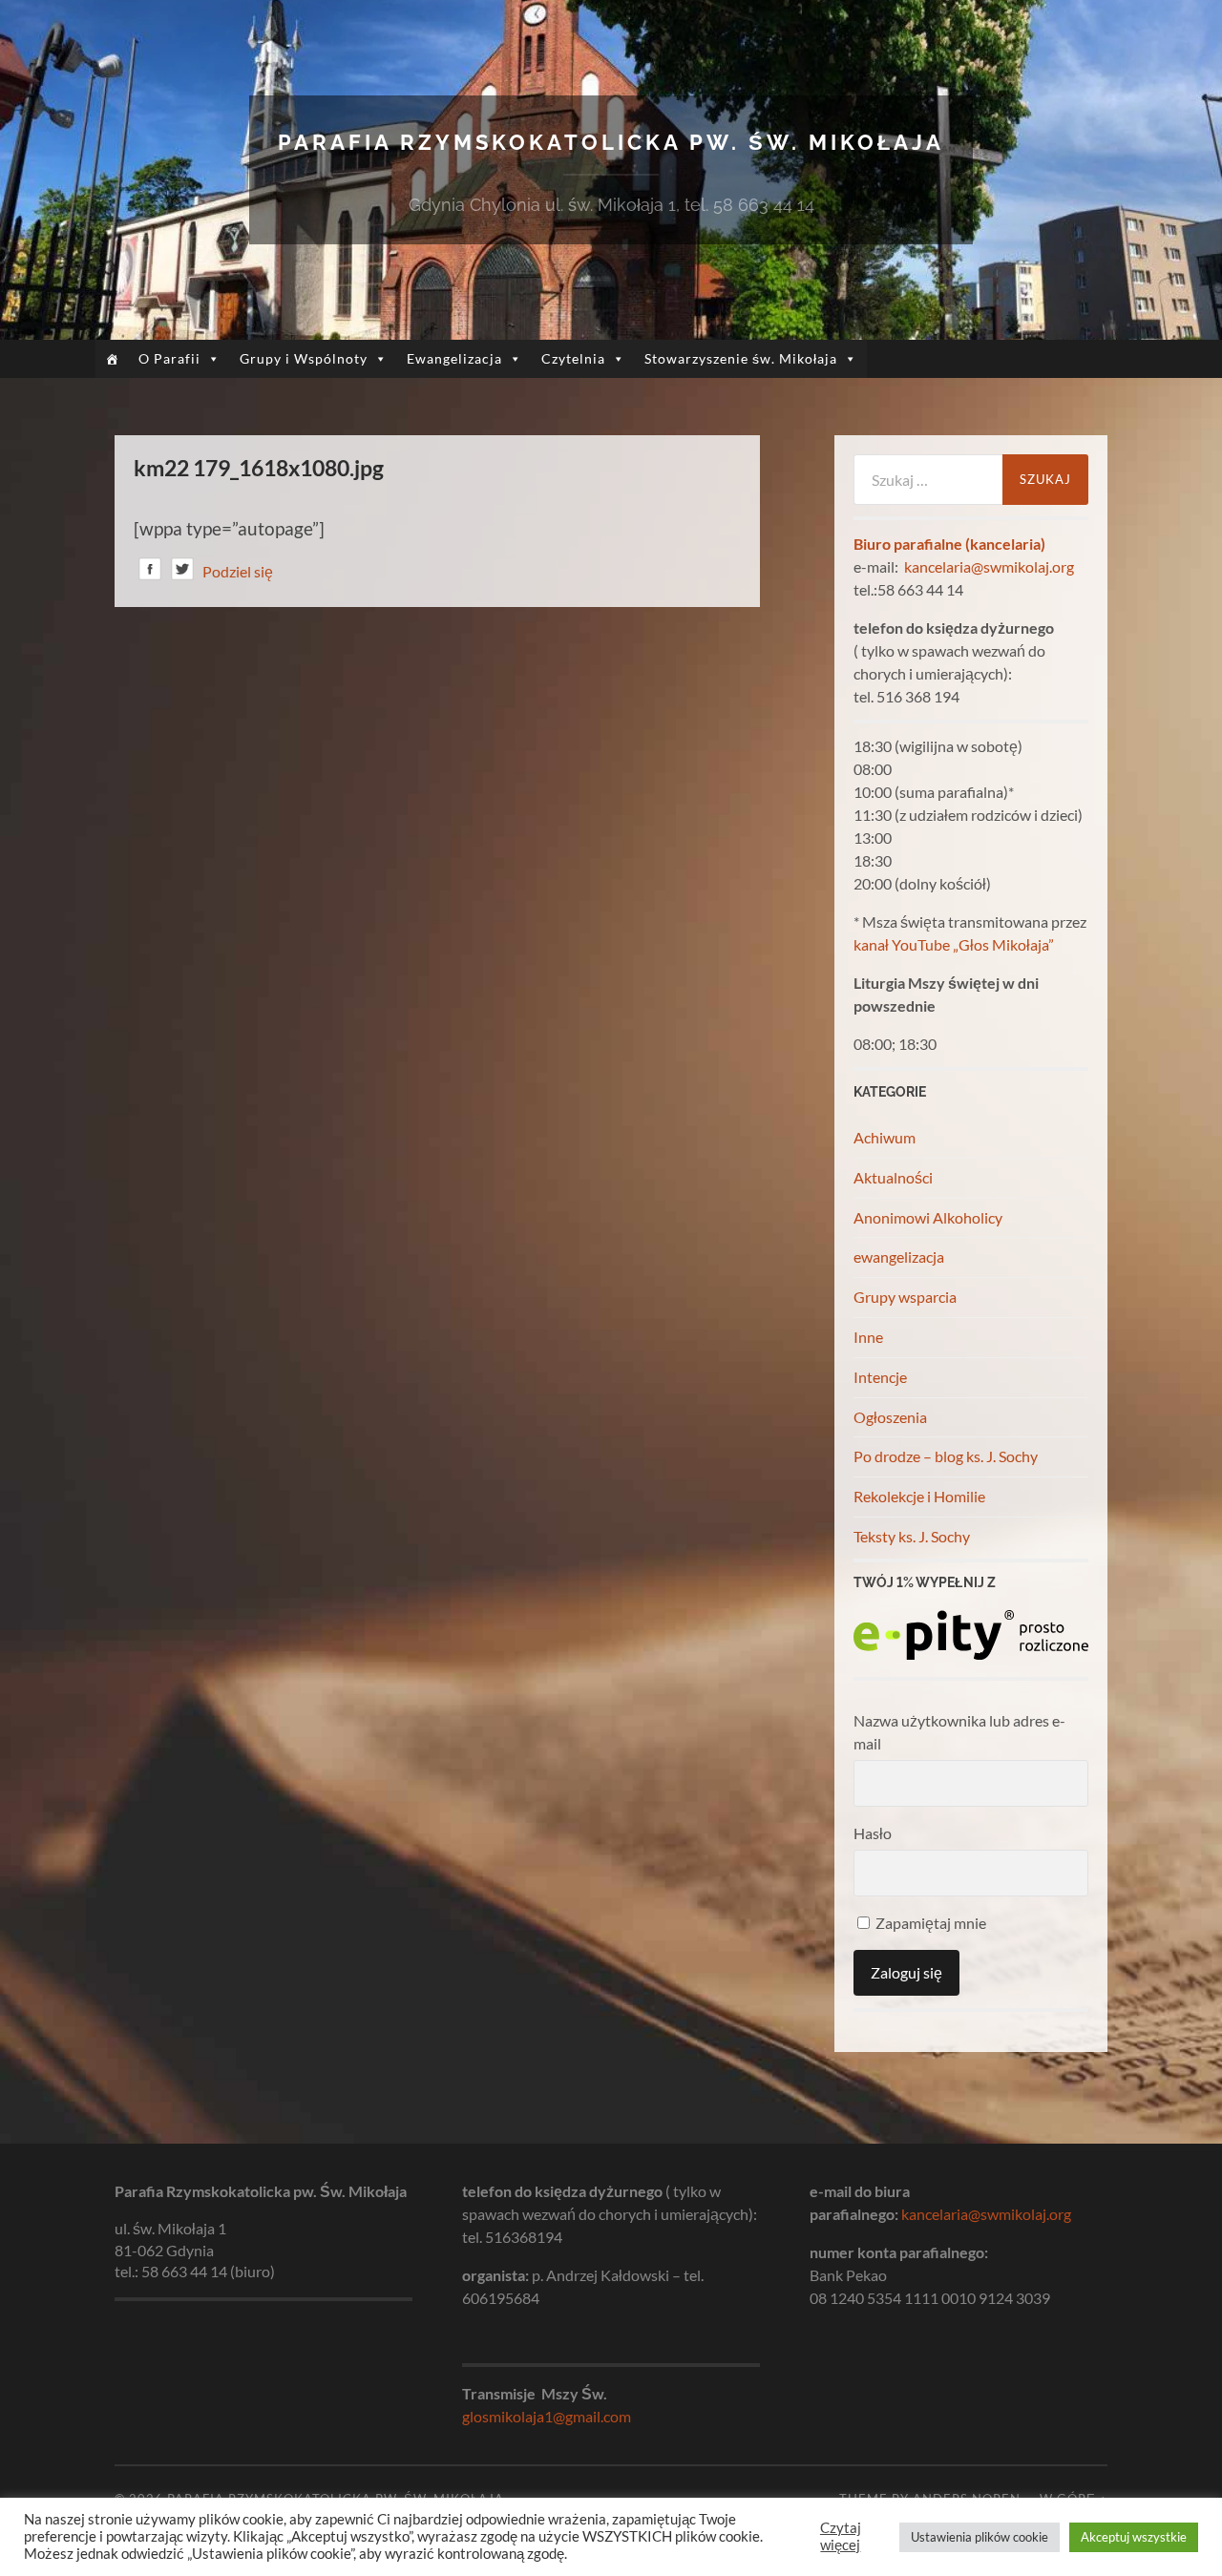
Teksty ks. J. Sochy (912, 1536)
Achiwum (885, 1137)
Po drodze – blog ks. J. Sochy (946, 1456)
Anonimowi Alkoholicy (928, 1217)
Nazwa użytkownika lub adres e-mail (959, 1732)
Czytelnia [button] (573, 358)
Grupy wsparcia (905, 1297)
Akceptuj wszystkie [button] (1134, 2537)
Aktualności (893, 1177)
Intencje (880, 1377)
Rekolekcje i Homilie (919, 1496)
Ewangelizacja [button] (454, 358)
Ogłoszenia (890, 1417)
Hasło (873, 1833)
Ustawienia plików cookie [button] (980, 2537)
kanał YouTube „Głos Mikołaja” (954, 944)
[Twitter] (182, 572)
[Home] (112, 359)
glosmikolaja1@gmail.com (547, 2416)
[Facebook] (150, 572)
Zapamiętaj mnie (929, 1923)
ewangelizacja (899, 1257)
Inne (868, 1337)
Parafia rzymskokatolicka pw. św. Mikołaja (611, 142)
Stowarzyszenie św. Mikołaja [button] (741, 358)
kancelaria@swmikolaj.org (989, 566)
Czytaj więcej (841, 2536)
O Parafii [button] (169, 358)
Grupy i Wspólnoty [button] (304, 358)
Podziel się (238, 571)
